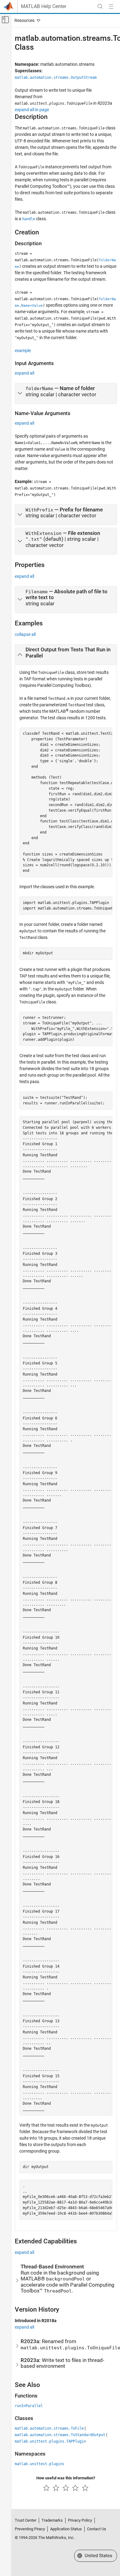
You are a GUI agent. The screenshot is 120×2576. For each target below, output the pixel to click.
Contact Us (97, 2529)
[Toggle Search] (100, 6)
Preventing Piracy (30, 2529)
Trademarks (52, 2520)
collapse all (25, 634)
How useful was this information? (66, 2478)
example (23, 351)
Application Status (66, 2529)
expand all (24, 373)
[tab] (66, 393)
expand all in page (32, 110)
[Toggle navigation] (26, 20)
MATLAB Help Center (44, 6)
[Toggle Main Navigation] (111, 6)
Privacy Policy (80, 2520)
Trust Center (26, 2520)
